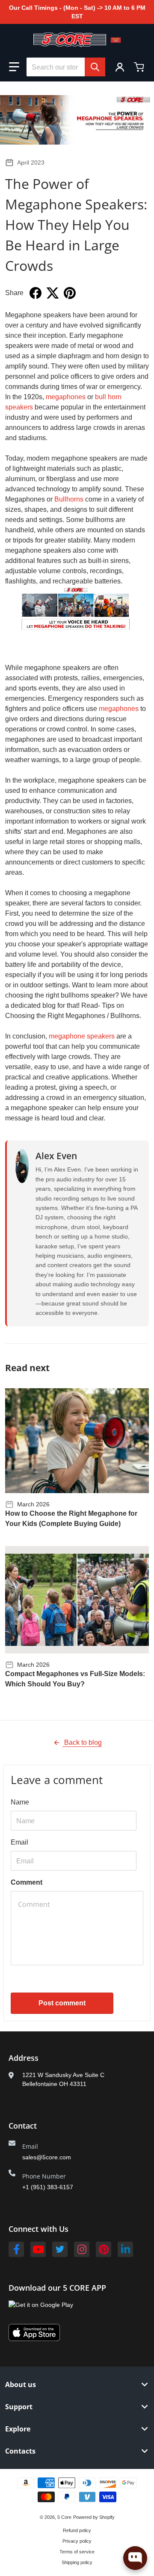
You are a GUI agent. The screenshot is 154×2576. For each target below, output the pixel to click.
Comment (27, 1882)
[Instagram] (82, 2249)
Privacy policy (77, 2541)
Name (20, 1802)
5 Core (64, 2517)
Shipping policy (77, 2562)
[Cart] (140, 67)
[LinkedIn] (125, 2249)
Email (19, 1842)
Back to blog (82, 1742)
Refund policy (77, 2530)
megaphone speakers (82, 1036)
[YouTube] (38, 2249)
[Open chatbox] (135, 2558)
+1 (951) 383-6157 (48, 2187)
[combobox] (66, 67)
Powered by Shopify (94, 2517)
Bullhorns (69, 499)
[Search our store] (95, 67)
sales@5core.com (47, 2157)
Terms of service (77, 2552)
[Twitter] (60, 2249)
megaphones (66, 397)
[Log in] (120, 67)
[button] (14, 67)
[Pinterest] (104, 2249)
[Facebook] (16, 2249)
